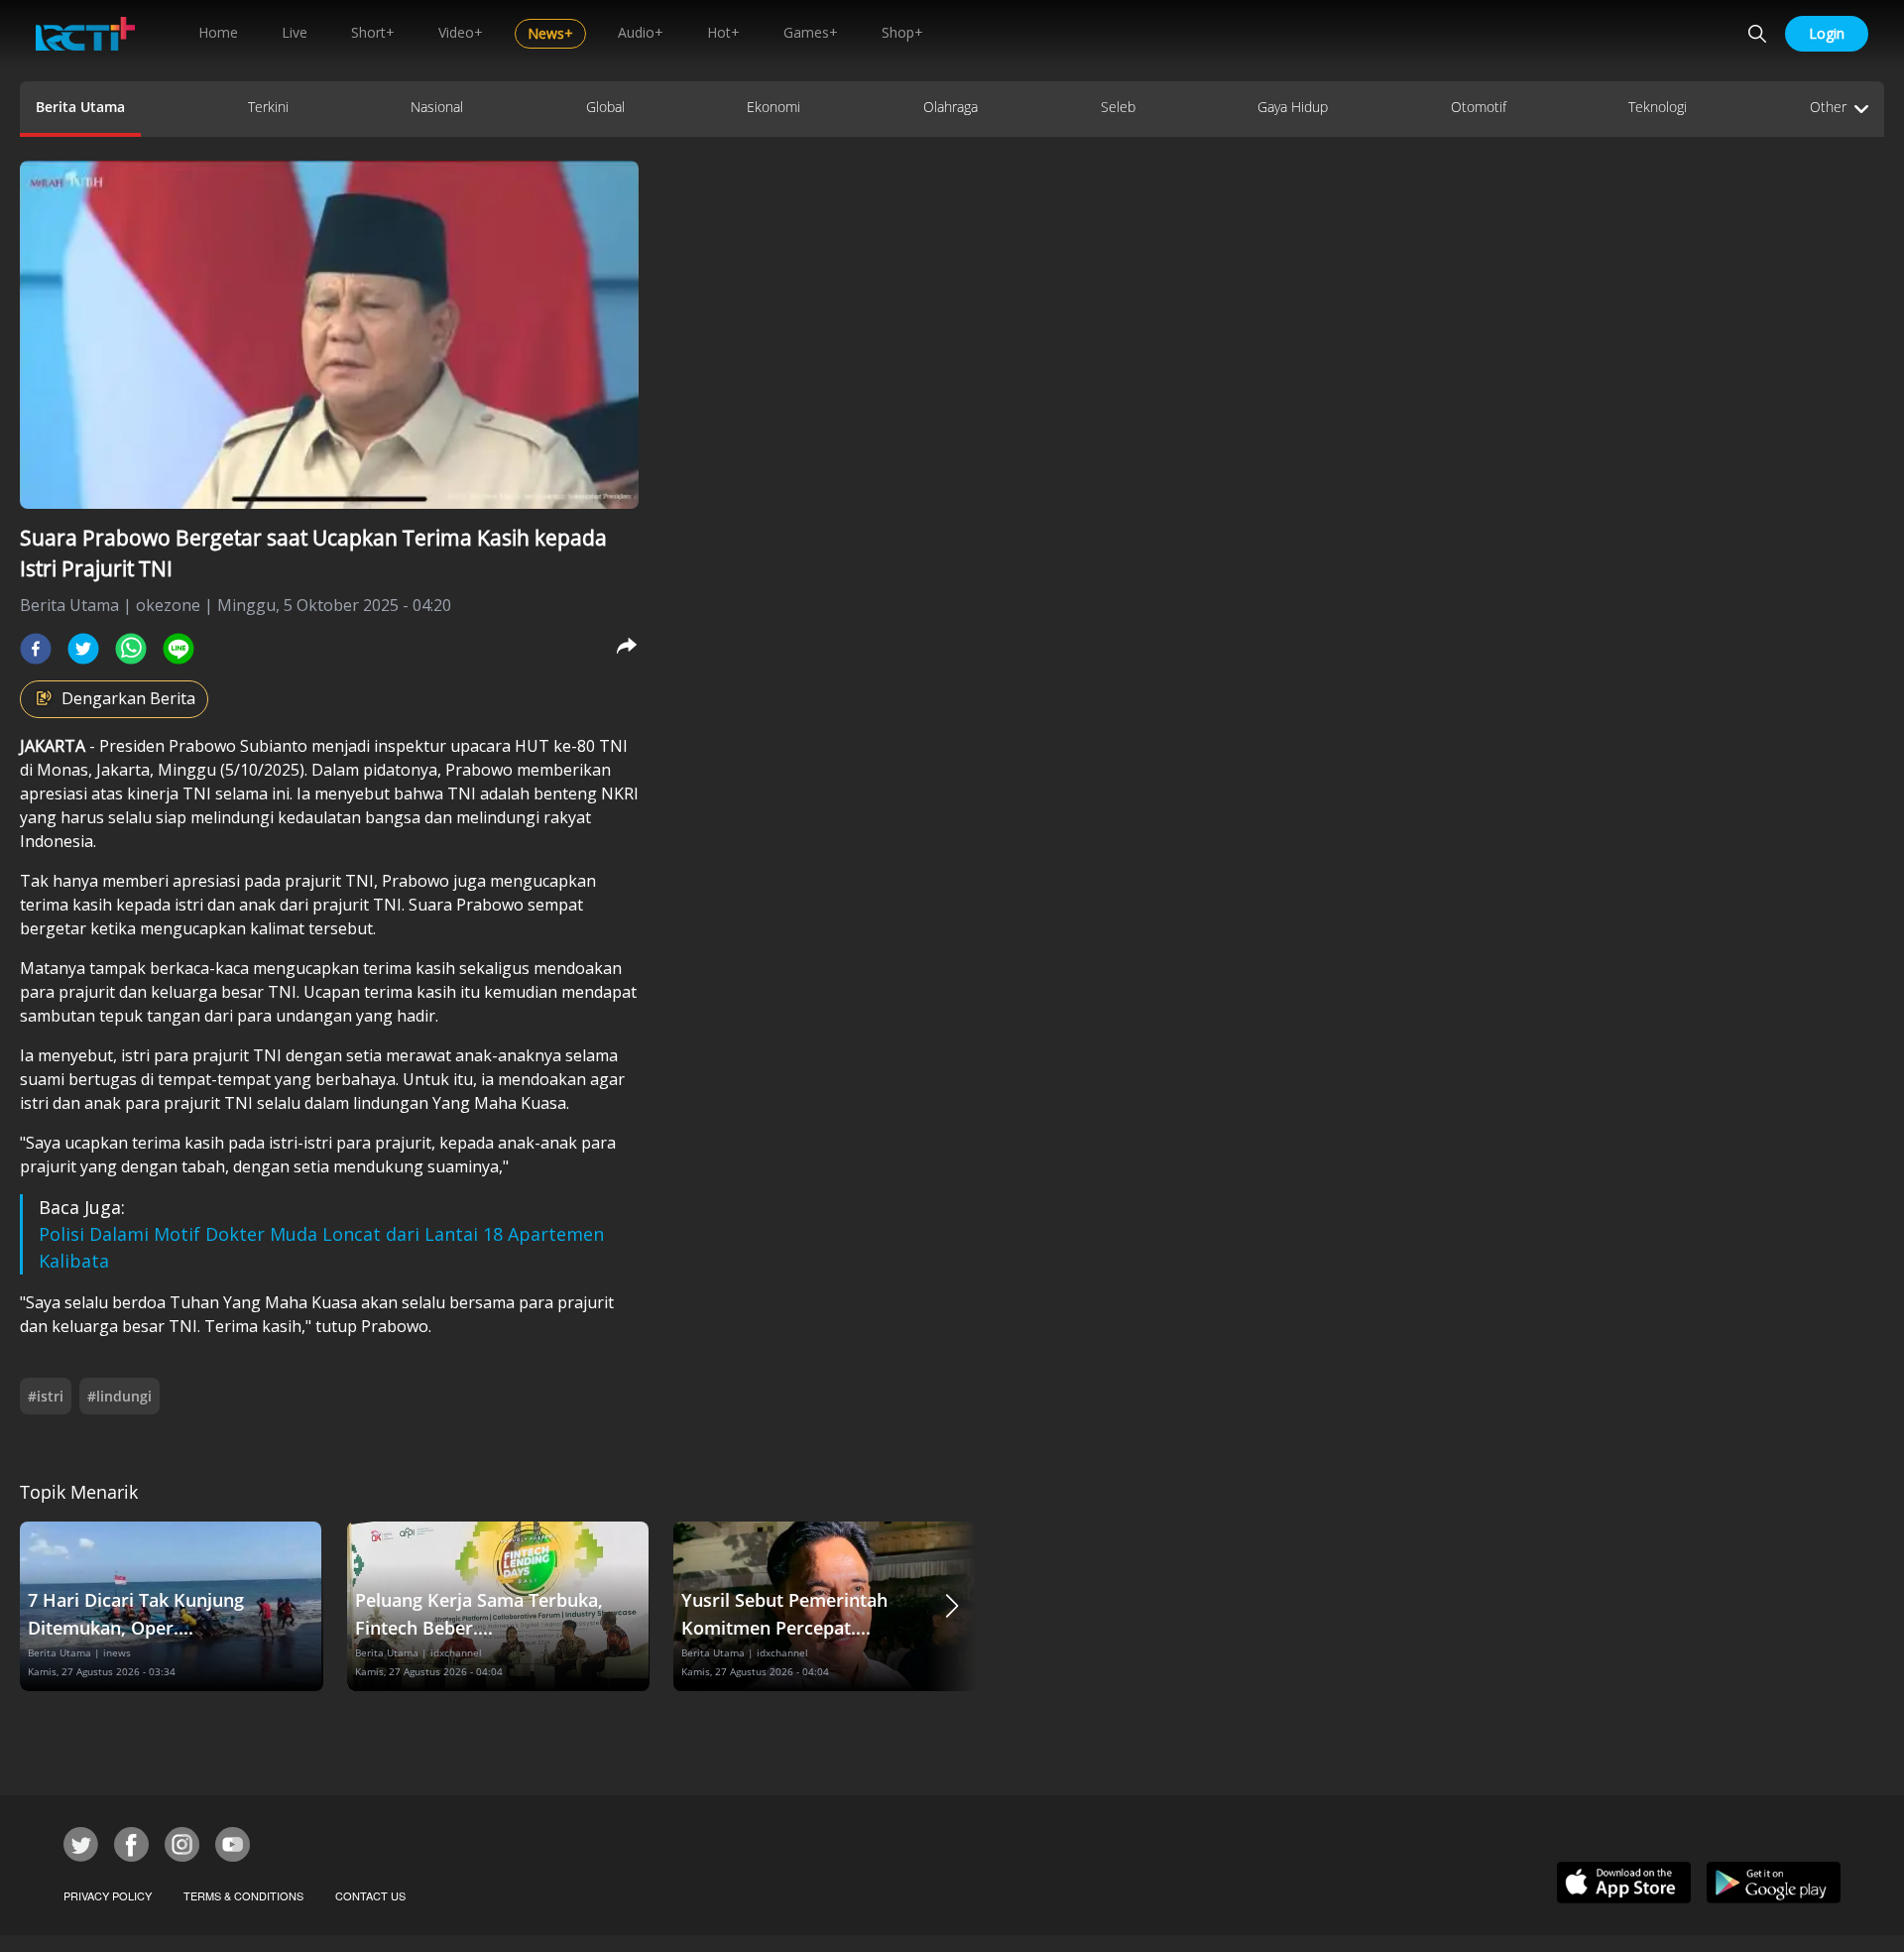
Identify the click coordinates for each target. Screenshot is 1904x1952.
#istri (46, 1396)
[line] (178, 649)
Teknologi (1658, 107)
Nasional (437, 107)
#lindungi (119, 1396)
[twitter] (83, 649)
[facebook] (36, 649)
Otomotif (1479, 107)
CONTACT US (370, 1895)
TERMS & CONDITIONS (243, 1895)
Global (605, 107)
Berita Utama (80, 107)
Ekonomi (773, 107)
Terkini (268, 107)
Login (1827, 33)
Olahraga (951, 107)
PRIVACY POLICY (108, 1895)
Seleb (1118, 107)
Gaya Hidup (1293, 107)
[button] (952, 1606)
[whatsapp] (131, 649)
